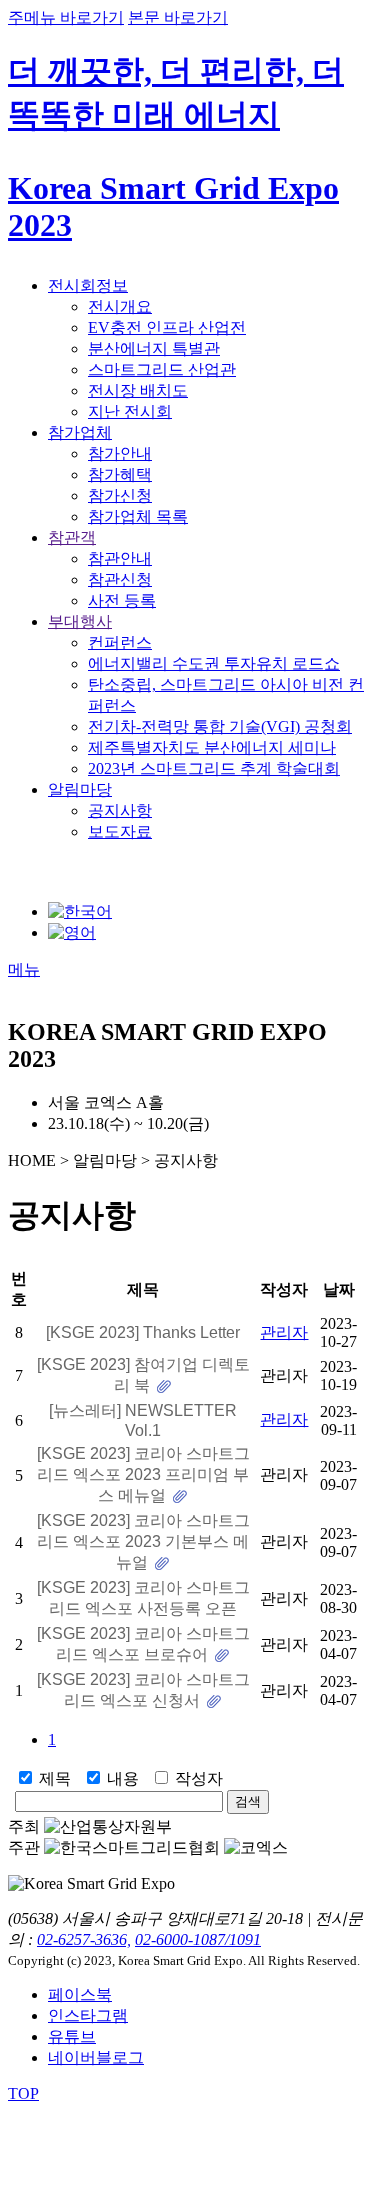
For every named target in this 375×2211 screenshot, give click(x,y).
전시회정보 (88, 285)
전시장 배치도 (138, 390)
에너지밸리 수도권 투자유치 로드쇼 (214, 663)
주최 (24, 1826)
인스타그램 (88, 2015)
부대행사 (80, 621)
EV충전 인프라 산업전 (167, 327)
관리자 (284, 1332)
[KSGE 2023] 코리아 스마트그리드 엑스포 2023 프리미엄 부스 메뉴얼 (143, 1474)
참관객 (72, 537)
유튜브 (72, 2036)
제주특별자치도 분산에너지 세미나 (212, 747)
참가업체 (80, 432)
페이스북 (80, 1994)
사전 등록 (122, 600)
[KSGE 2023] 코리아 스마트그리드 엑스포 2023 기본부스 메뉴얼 (143, 1541)
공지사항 (120, 810)
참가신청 (120, 495)
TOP (23, 2093)
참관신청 (120, 579)
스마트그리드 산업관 (162, 369)
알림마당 (80, 789)
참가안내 (120, 453)
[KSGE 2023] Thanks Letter (143, 1332)
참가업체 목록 (138, 516)
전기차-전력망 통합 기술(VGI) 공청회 (220, 726)
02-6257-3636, (84, 1939)
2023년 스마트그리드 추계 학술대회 (214, 768)
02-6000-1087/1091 (198, 1939)
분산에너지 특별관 (154, 348)
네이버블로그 (96, 2057)
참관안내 (120, 558)
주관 (24, 1847)
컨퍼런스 (120, 642)
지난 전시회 (130, 411)
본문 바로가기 (178, 17)
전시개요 (120, 306)
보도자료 (120, 831)
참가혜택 (120, 474)
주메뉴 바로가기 (66, 17)
